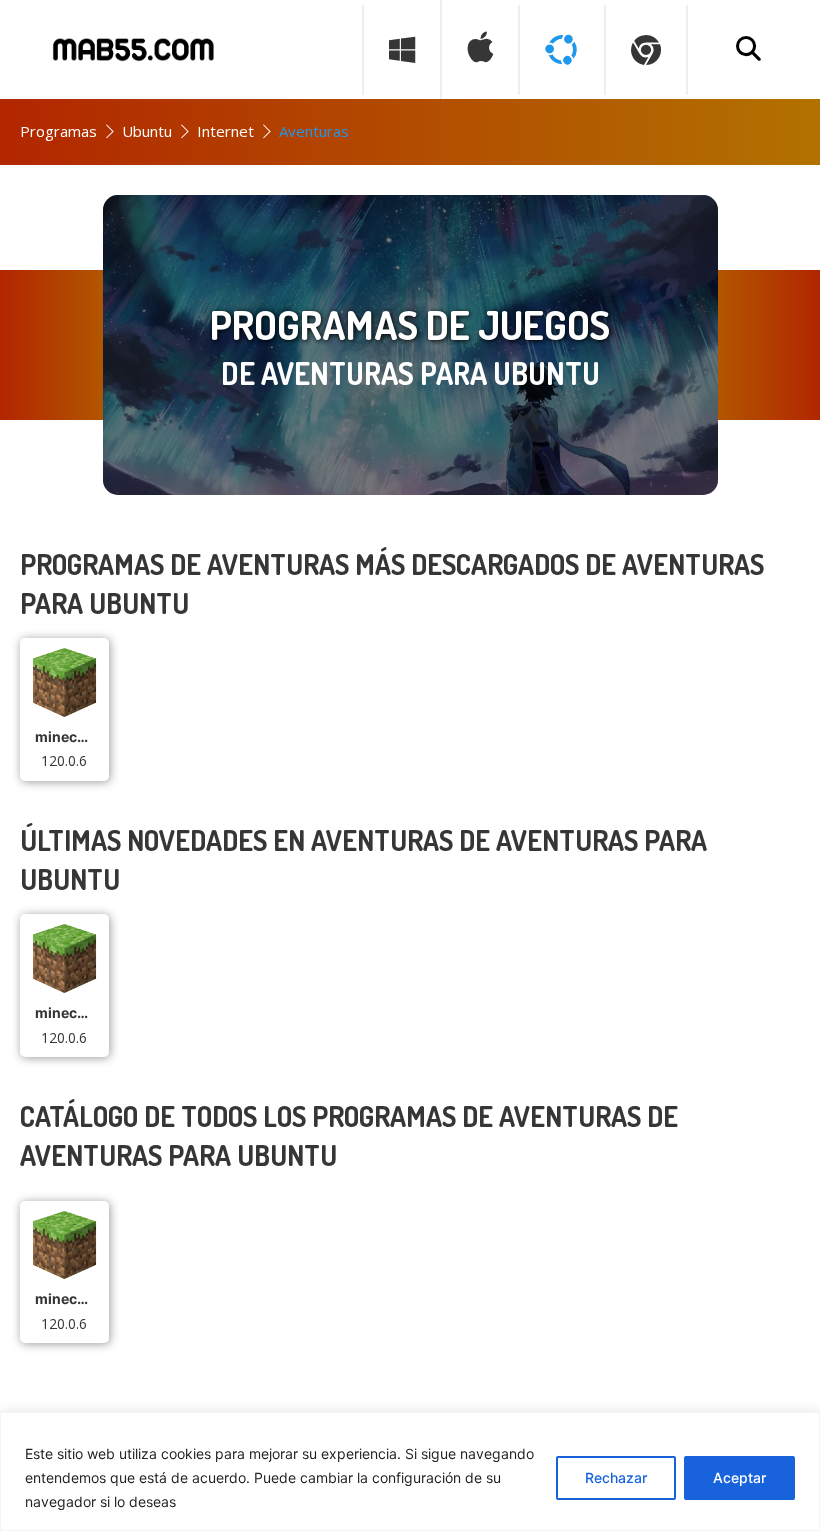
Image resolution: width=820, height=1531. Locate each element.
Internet (225, 131)
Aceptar (739, 1477)
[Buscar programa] (748, 50)
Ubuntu (147, 131)
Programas (58, 131)
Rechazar (616, 1477)
